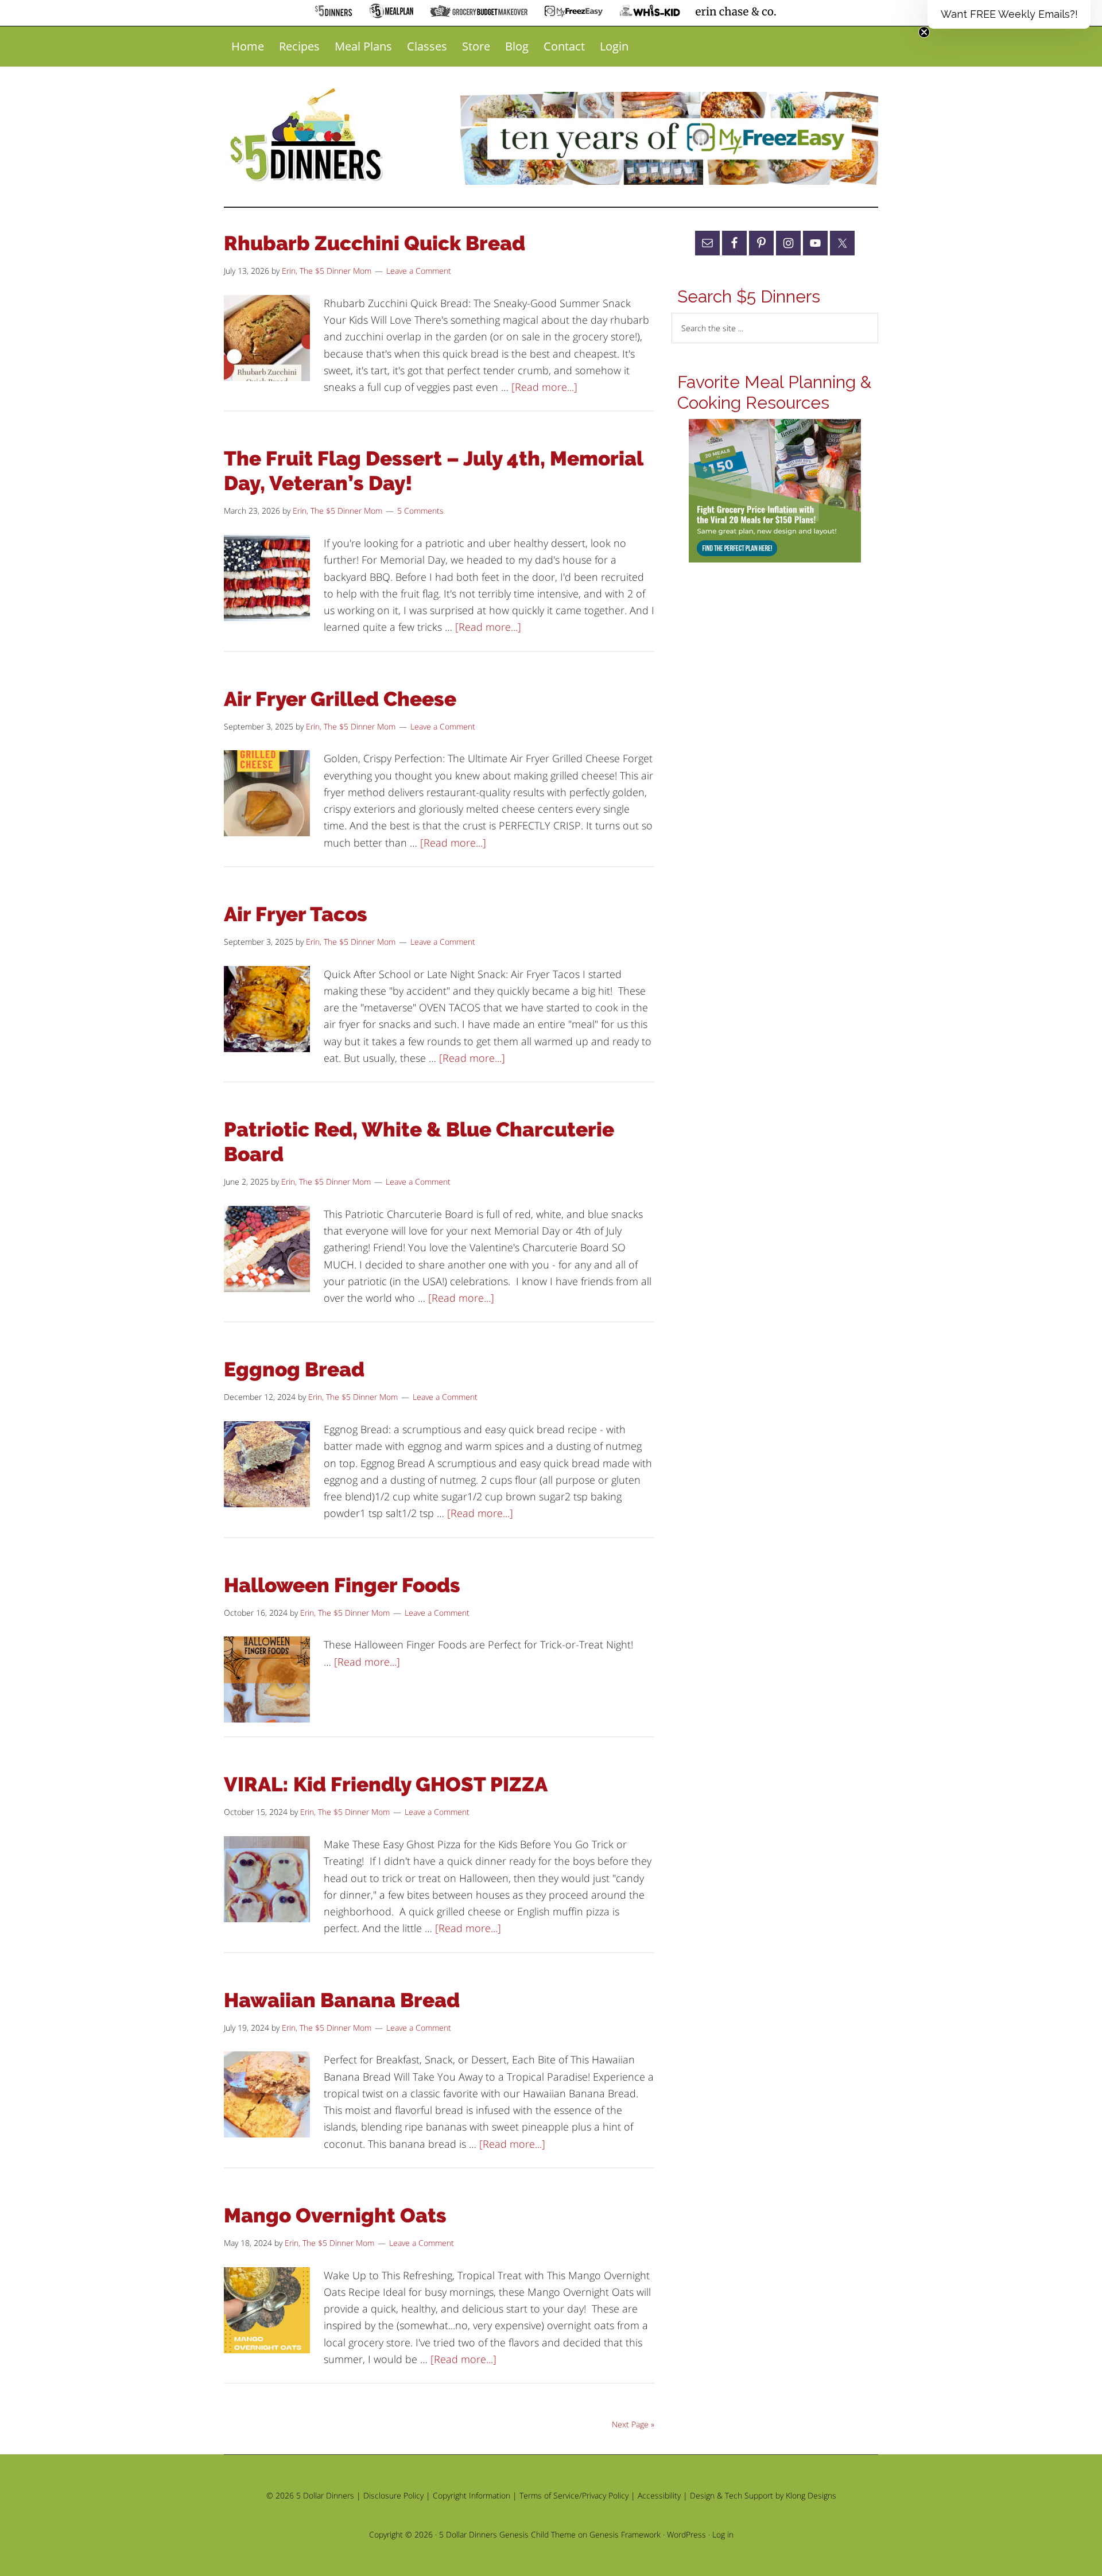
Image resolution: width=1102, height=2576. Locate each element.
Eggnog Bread (294, 1369)
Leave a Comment (419, 271)
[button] (1009, 14)
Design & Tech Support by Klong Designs (763, 2495)
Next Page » (633, 2424)
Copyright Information (472, 2495)
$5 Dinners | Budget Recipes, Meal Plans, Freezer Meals (308, 135)
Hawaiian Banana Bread (342, 2000)
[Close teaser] (924, 32)
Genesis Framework (625, 2534)
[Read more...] (544, 387)
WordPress (686, 2534)
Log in (723, 2534)
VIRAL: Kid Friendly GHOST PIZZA (386, 1784)
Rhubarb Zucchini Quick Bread (375, 243)
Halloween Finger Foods (342, 1585)
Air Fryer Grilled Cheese (340, 699)
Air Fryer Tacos (296, 914)
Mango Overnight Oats (335, 2215)
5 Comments (420, 511)
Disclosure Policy (393, 2495)
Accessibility (659, 2495)
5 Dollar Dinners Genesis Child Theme (507, 2534)
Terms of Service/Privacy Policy (574, 2495)
